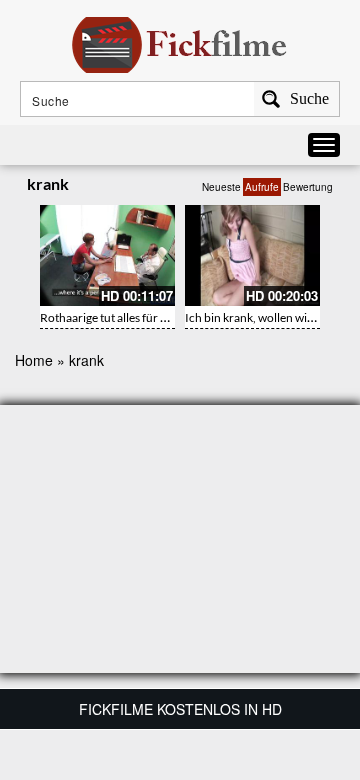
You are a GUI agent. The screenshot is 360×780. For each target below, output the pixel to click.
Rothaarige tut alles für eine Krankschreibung (157, 317)
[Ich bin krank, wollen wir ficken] (252, 255)
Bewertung (308, 187)
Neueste (221, 187)
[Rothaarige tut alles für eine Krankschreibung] (107, 255)
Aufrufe (262, 187)
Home (34, 360)
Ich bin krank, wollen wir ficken (265, 317)
